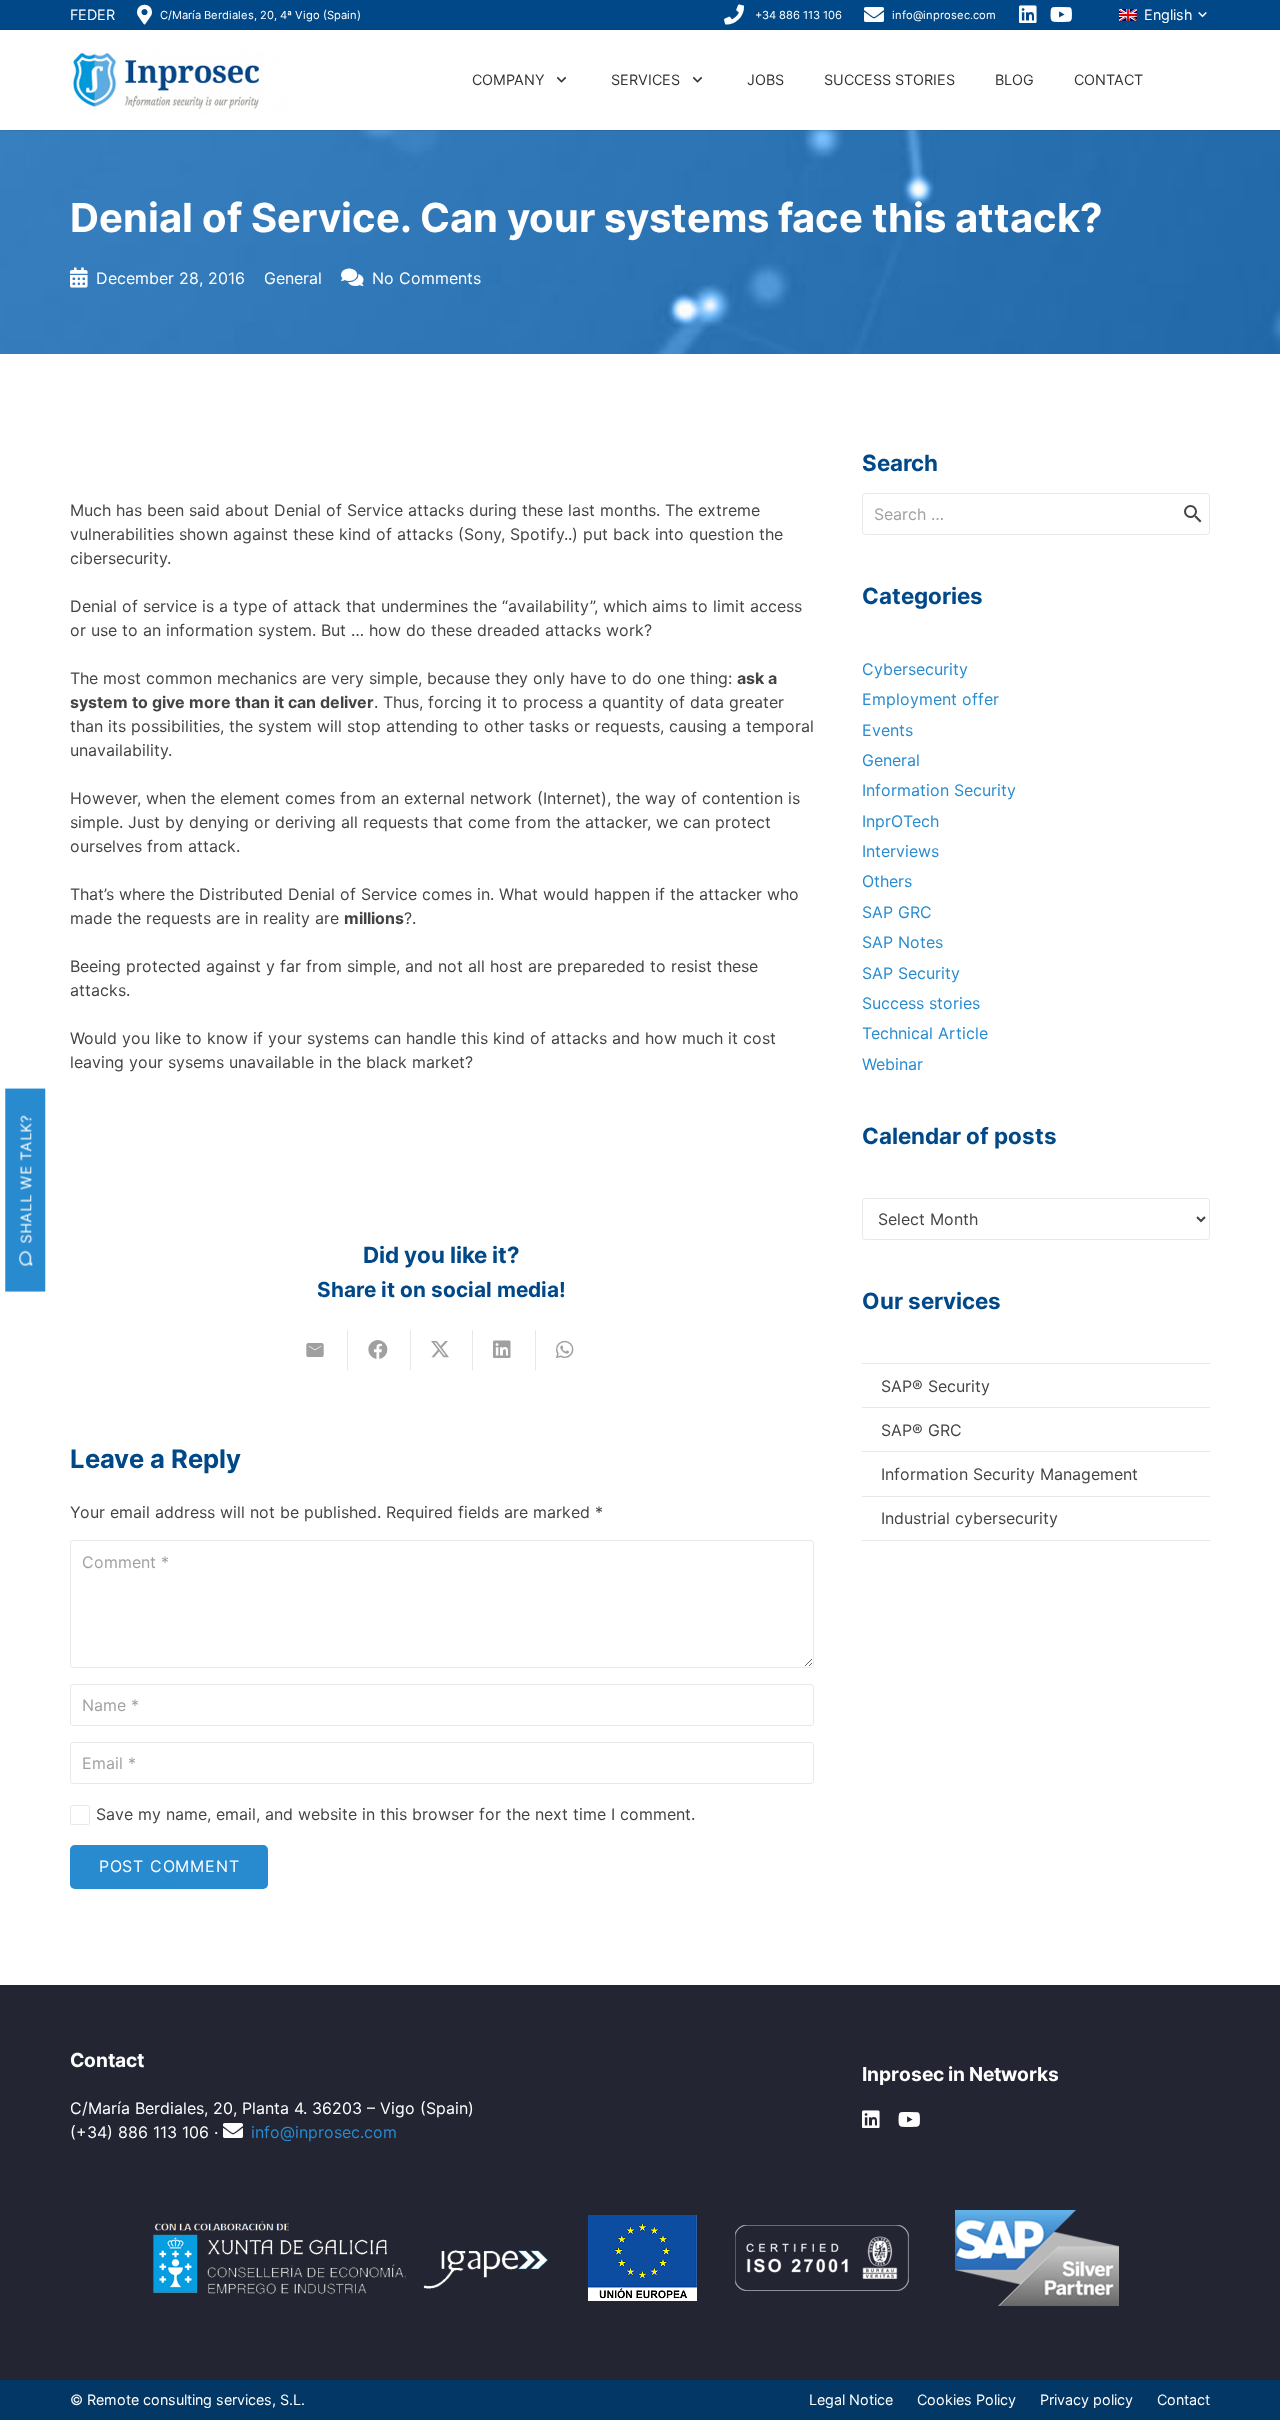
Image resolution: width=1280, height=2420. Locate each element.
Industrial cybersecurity (969, 1518)
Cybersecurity (915, 669)
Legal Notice (851, 2399)
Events (887, 730)
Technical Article (925, 1033)
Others (887, 881)
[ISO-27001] (822, 2258)
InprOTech (900, 821)
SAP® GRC (921, 1430)
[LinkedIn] (1029, 15)
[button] (1164, 15)
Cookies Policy (966, 2399)
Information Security (939, 790)
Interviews (900, 851)
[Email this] (317, 1350)
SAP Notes (902, 942)
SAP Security (911, 973)
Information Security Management (1009, 1474)
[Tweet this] (442, 1350)
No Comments (426, 278)
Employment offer (930, 699)
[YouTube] (1063, 15)
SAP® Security (935, 1386)
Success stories (921, 1003)
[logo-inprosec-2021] (178, 80)
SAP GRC (897, 912)
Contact (1183, 2399)
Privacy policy (1086, 2399)
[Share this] (379, 1350)
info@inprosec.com (324, 2132)
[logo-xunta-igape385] (353, 2258)
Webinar (892, 1064)
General (293, 278)
